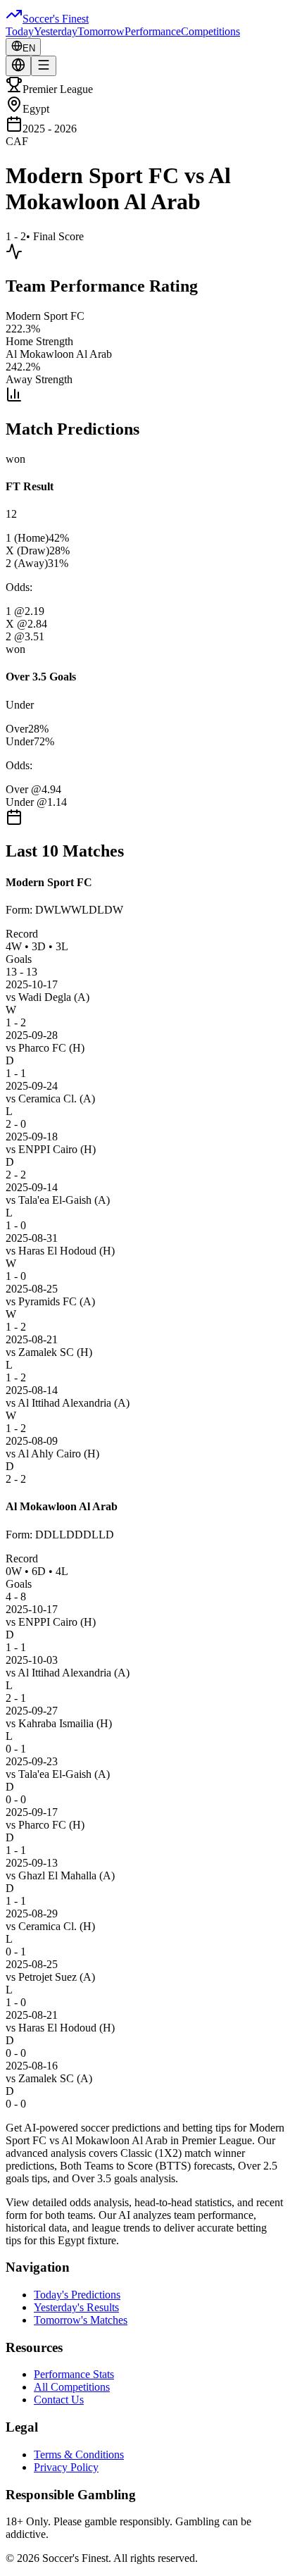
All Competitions (72, 2387)
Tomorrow (101, 31)
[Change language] (18, 66)
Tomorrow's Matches (81, 2320)
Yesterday (56, 31)
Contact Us (59, 2400)
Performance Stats (74, 2374)
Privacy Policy (66, 2467)
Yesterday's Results (76, 2307)
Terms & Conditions (79, 2454)
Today (20, 31)
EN (29, 48)
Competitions (210, 31)
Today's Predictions (77, 2295)
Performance (153, 31)
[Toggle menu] (44, 66)
